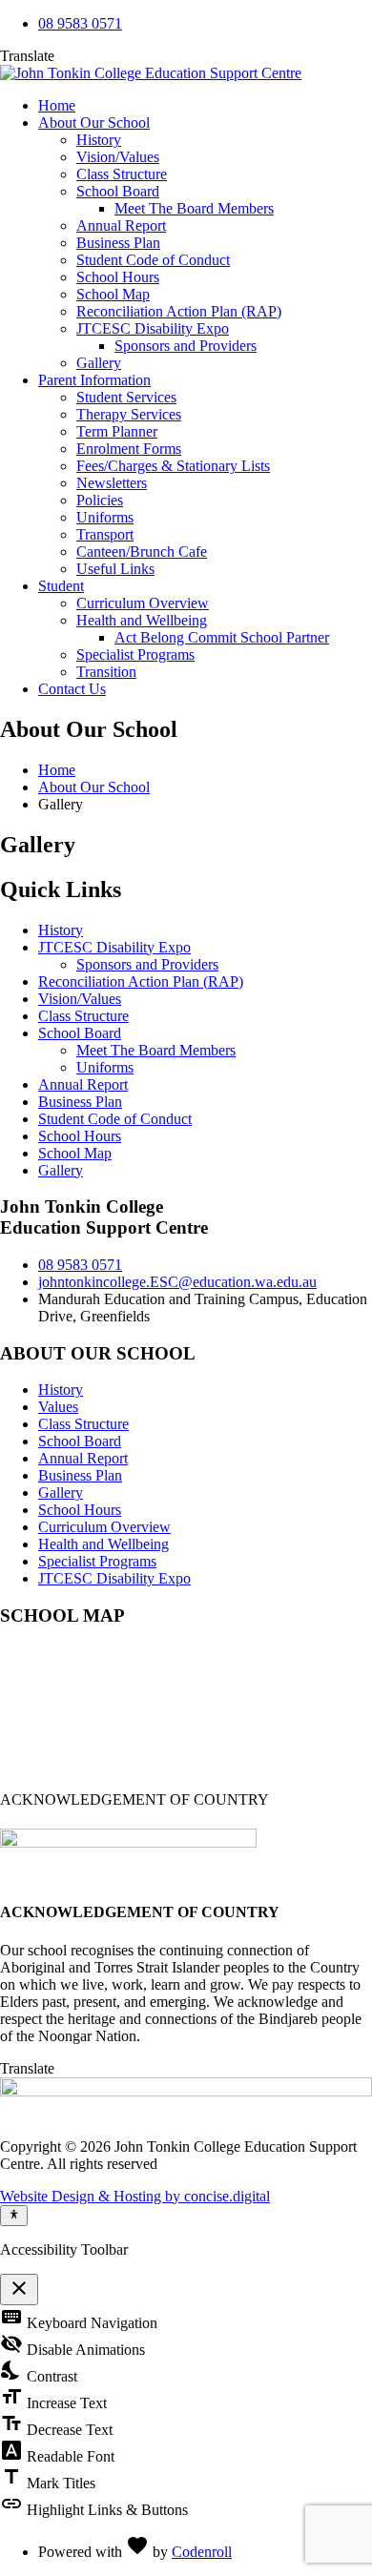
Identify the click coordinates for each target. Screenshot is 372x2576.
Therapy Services (129, 414)
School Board (118, 191)
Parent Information (94, 380)
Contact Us (72, 689)
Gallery (99, 363)
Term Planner (117, 431)
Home (57, 105)
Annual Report (121, 225)
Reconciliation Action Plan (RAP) (179, 311)
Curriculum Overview (143, 603)
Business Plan (118, 243)
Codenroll (202, 2552)
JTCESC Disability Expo (153, 328)
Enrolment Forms (129, 449)
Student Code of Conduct (153, 260)
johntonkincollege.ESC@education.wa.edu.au (177, 1282)
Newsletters (112, 483)
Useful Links (115, 569)
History (99, 140)
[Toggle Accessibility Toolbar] (14, 2216)
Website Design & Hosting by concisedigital (135, 2196)
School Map (113, 294)
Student (61, 586)
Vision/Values (118, 157)
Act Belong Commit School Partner (222, 637)
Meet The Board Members (194, 208)
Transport (105, 534)
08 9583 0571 (80, 23)
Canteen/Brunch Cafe (142, 552)
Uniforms (105, 517)
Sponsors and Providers (186, 346)
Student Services (126, 397)
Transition (106, 672)
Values (58, 1407)
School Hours (118, 277)
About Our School (94, 123)
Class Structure (122, 174)
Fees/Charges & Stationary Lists (173, 466)
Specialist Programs (135, 654)
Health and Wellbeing (142, 620)
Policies (100, 500)
